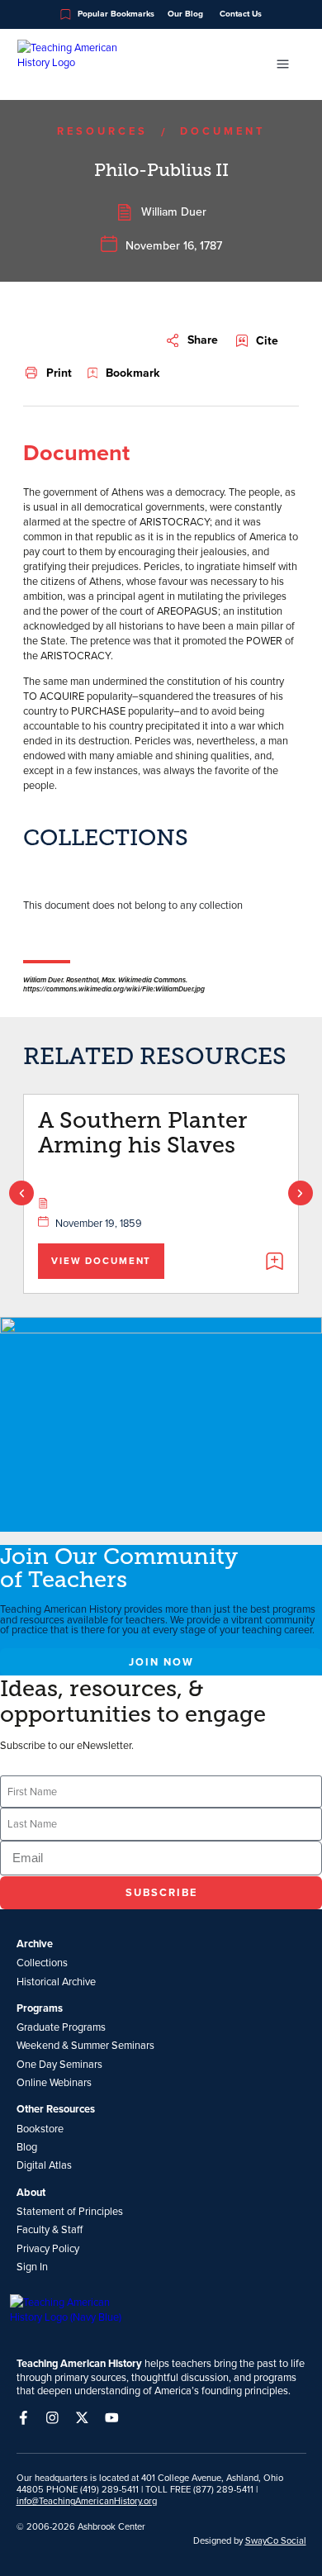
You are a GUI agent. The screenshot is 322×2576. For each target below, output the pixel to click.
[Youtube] (112, 2418)
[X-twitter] (82, 2418)
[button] (192, 340)
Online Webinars (54, 2082)
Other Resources (56, 2109)
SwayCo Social (276, 2540)
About (31, 2193)
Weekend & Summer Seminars (85, 2045)
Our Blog (185, 14)
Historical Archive (56, 1981)
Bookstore (40, 2128)
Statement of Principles (70, 2211)
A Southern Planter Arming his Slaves (142, 1133)
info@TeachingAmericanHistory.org (87, 2501)
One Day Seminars (59, 2064)
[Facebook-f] (24, 2418)
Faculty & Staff (50, 2229)
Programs (40, 2008)
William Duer (174, 211)
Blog (27, 2146)
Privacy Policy (48, 2248)
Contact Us (241, 14)
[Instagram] (52, 2418)
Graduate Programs (61, 2027)
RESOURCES (102, 131)
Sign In (32, 2266)
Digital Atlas (44, 2165)
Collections (42, 1962)
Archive (35, 1944)
